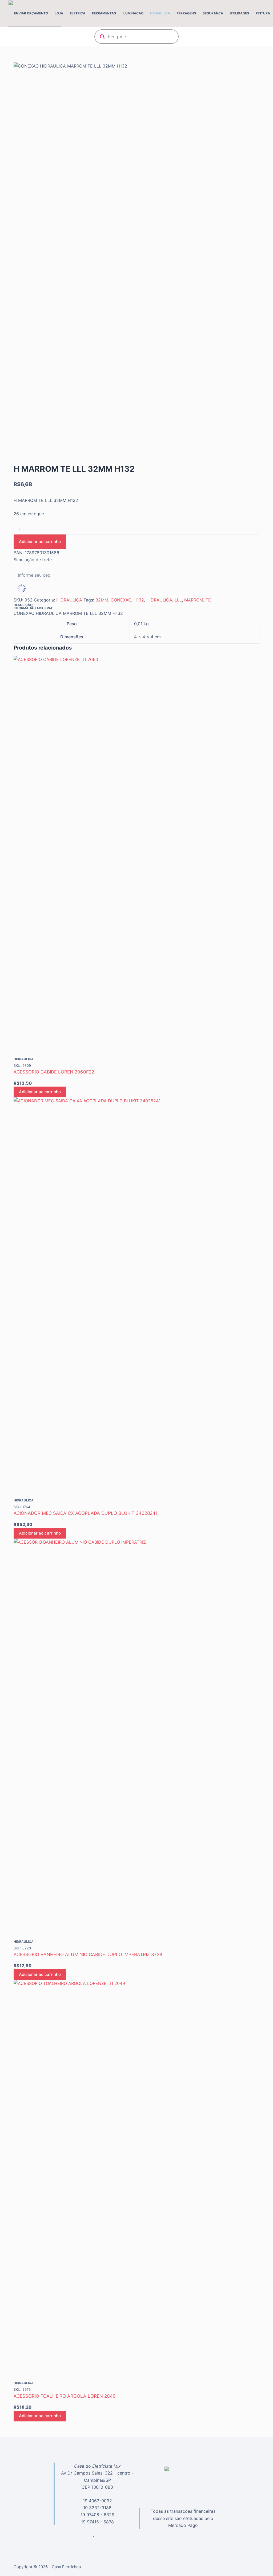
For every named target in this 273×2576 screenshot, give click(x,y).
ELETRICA (78, 13)
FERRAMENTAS (104, 13)
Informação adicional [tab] (34, 608)
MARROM (194, 600)
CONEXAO (121, 600)
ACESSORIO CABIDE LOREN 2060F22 (54, 1072)
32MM (102, 600)
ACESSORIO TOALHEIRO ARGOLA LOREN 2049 (65, 2396)
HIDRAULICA (160, 13)
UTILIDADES (239, 13)
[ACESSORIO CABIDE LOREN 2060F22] (136, 856)
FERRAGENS (186, 13)
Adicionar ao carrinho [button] (40, 1092)
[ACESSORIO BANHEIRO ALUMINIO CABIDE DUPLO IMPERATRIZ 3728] (136, 1739)
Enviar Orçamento (31, 13)
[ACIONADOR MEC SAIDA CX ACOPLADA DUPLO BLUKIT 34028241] (136, 1297)
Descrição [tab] (23, 605)
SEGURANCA (213, 13)
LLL (178, 600)
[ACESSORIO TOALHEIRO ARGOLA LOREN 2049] (136, 2180)
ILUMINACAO (133, 13)
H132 (139, 600)
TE (208, 600)
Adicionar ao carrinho (40, 542)
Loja (59, 13)
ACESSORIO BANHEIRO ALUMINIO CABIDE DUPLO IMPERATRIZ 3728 (88, 1954)
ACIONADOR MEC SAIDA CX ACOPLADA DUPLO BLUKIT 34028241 (86, 1513)
